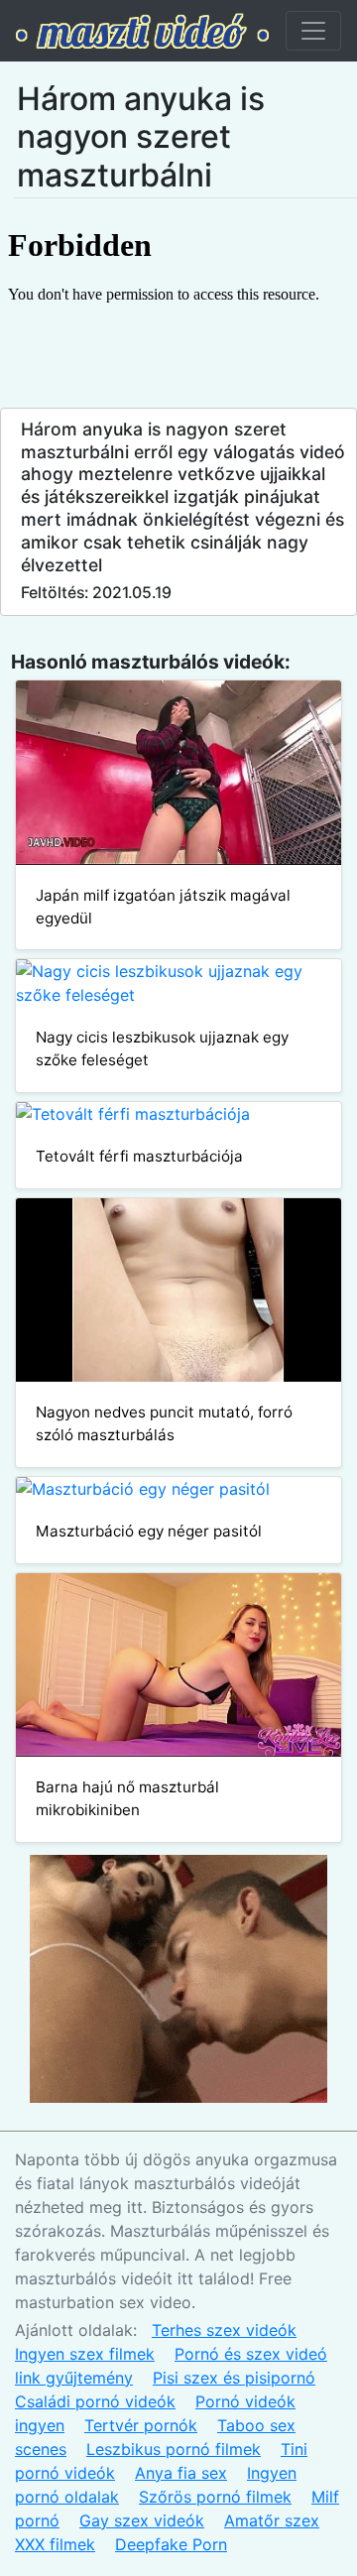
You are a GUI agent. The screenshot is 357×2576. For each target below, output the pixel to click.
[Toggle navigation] (313, 31)
